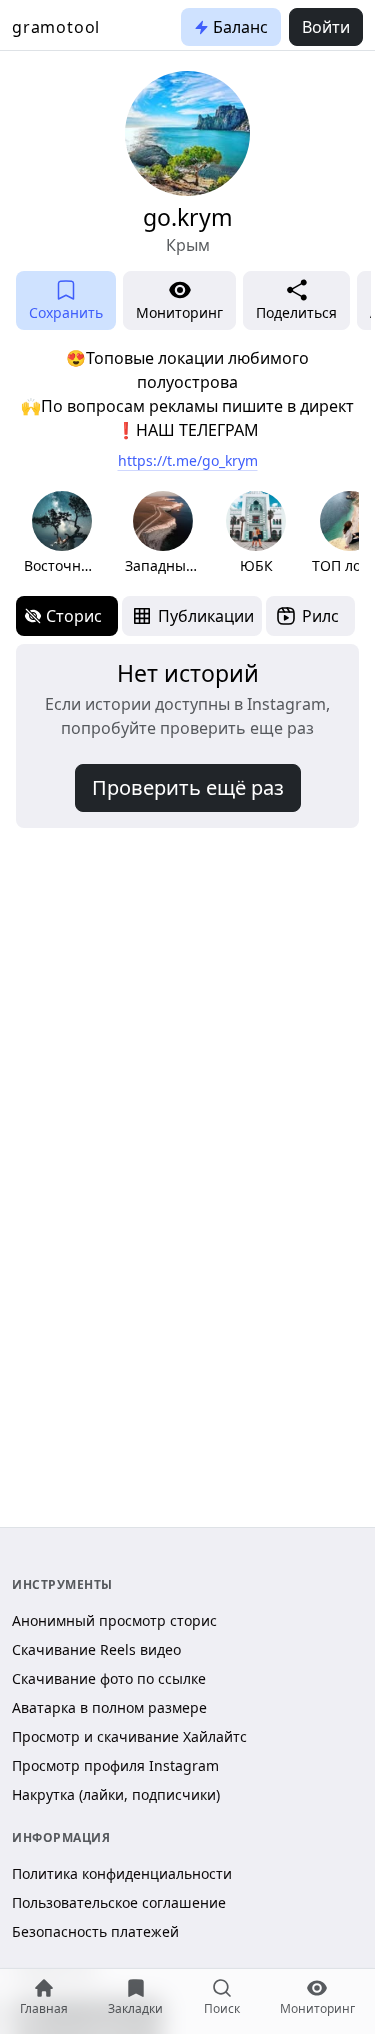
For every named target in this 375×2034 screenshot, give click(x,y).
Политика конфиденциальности (122, 1873)
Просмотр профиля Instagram (115, 1765)
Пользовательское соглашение (119, 1902)
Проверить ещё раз (188, 787)
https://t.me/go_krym (188, 460)
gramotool (56, 27)
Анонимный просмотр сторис (114, 1620)
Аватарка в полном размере (109, 1707)
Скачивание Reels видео (96, 1649)
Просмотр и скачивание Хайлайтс (129, 1736)
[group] (61, 533)
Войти (326, 27)
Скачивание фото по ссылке (109, 1678)
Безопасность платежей (95, 1931)
